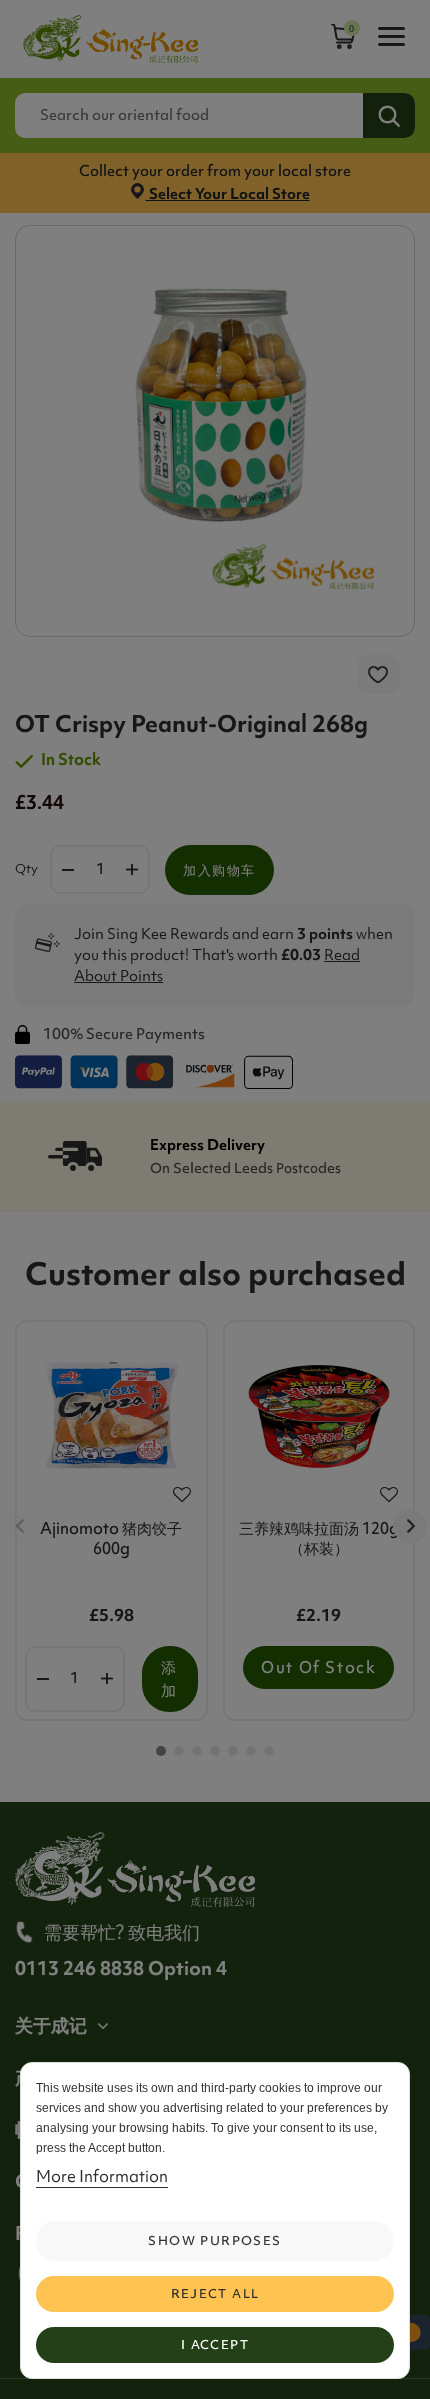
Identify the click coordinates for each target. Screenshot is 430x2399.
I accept (215, 2344)
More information (102, 2176)
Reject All (215, 2293)
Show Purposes (214, 2240)
